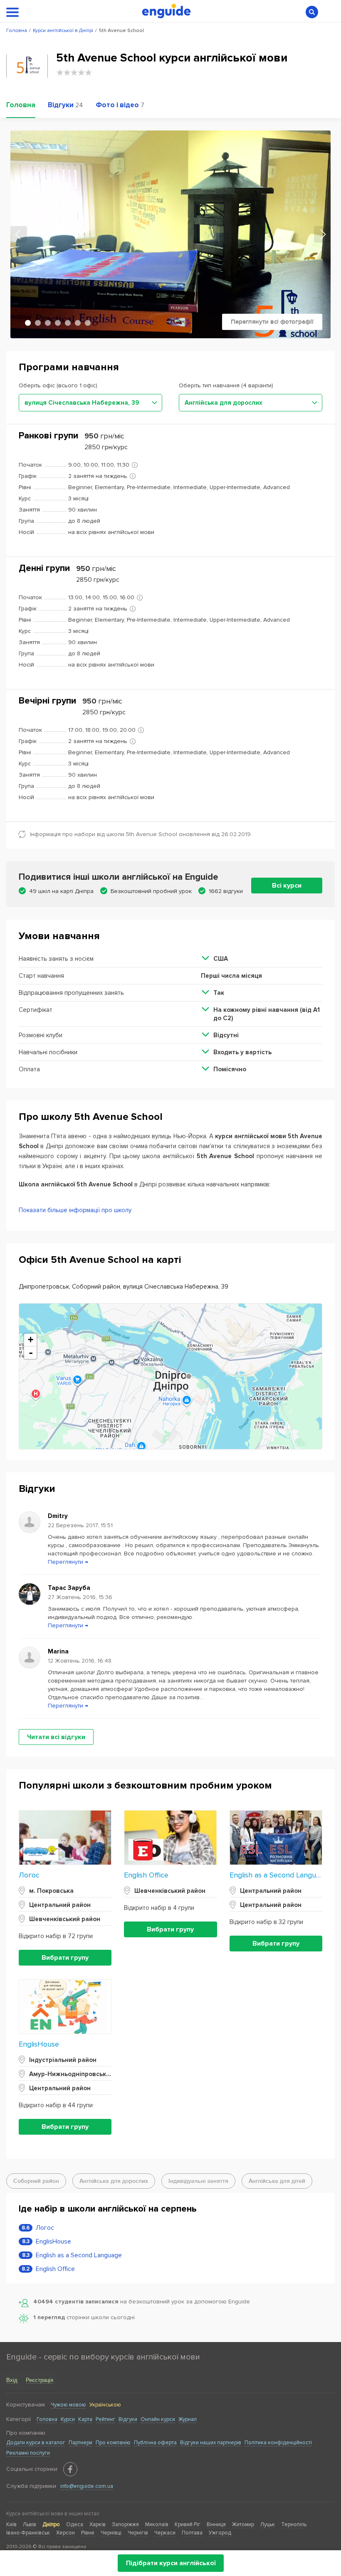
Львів (30, 2524)
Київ (11, 2524)
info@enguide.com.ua (87, 2486)
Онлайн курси (158, 2419)
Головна (47, 2419)
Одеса (75, 2524)
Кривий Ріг (188, 2524)
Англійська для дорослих (114, 2181)
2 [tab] (38, 323)
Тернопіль (294, 2524)
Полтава (192, 2533)
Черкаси (165, 2533)
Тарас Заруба (69, 1588)
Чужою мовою (68, 2405)
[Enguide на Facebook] (70, 2469)
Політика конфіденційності (278, 2443)
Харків (98, 2524)
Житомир (243, 2524)
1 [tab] (28, 323)
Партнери (80, 2443)
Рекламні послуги (28, 2453)
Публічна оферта (155, 2443)
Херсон (65, 2533)
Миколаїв (157, 2524)
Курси (68, 2419)
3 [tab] (48, 323)
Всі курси (287, 886)
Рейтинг (105, 2419)
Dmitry (58, 1516)
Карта (85, 2419)
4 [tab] (58, 323)
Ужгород (220, 2533)
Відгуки (128, 2419)
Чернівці (111, 2533)
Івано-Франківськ (28, 2533)
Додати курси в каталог (36, 2443)
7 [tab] (88, 323)
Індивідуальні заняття (198, 2181)
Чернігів (138, 2533)
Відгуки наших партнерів (211, 2443)
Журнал (188, 2419)
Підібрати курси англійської (171, 2563)
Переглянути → (68, 1562)
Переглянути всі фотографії (272, 322)
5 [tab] (68, 323)
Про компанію (113, 2443)
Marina (58, 1651)
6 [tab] (78, 323)
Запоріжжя (125, 2524)
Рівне (88, 2533)
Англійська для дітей (277, 2181)
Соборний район (36, 2181)
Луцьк (268, 2524)
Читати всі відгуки (56, 1737)
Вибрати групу (65, 1958)
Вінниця (216, 2524)
